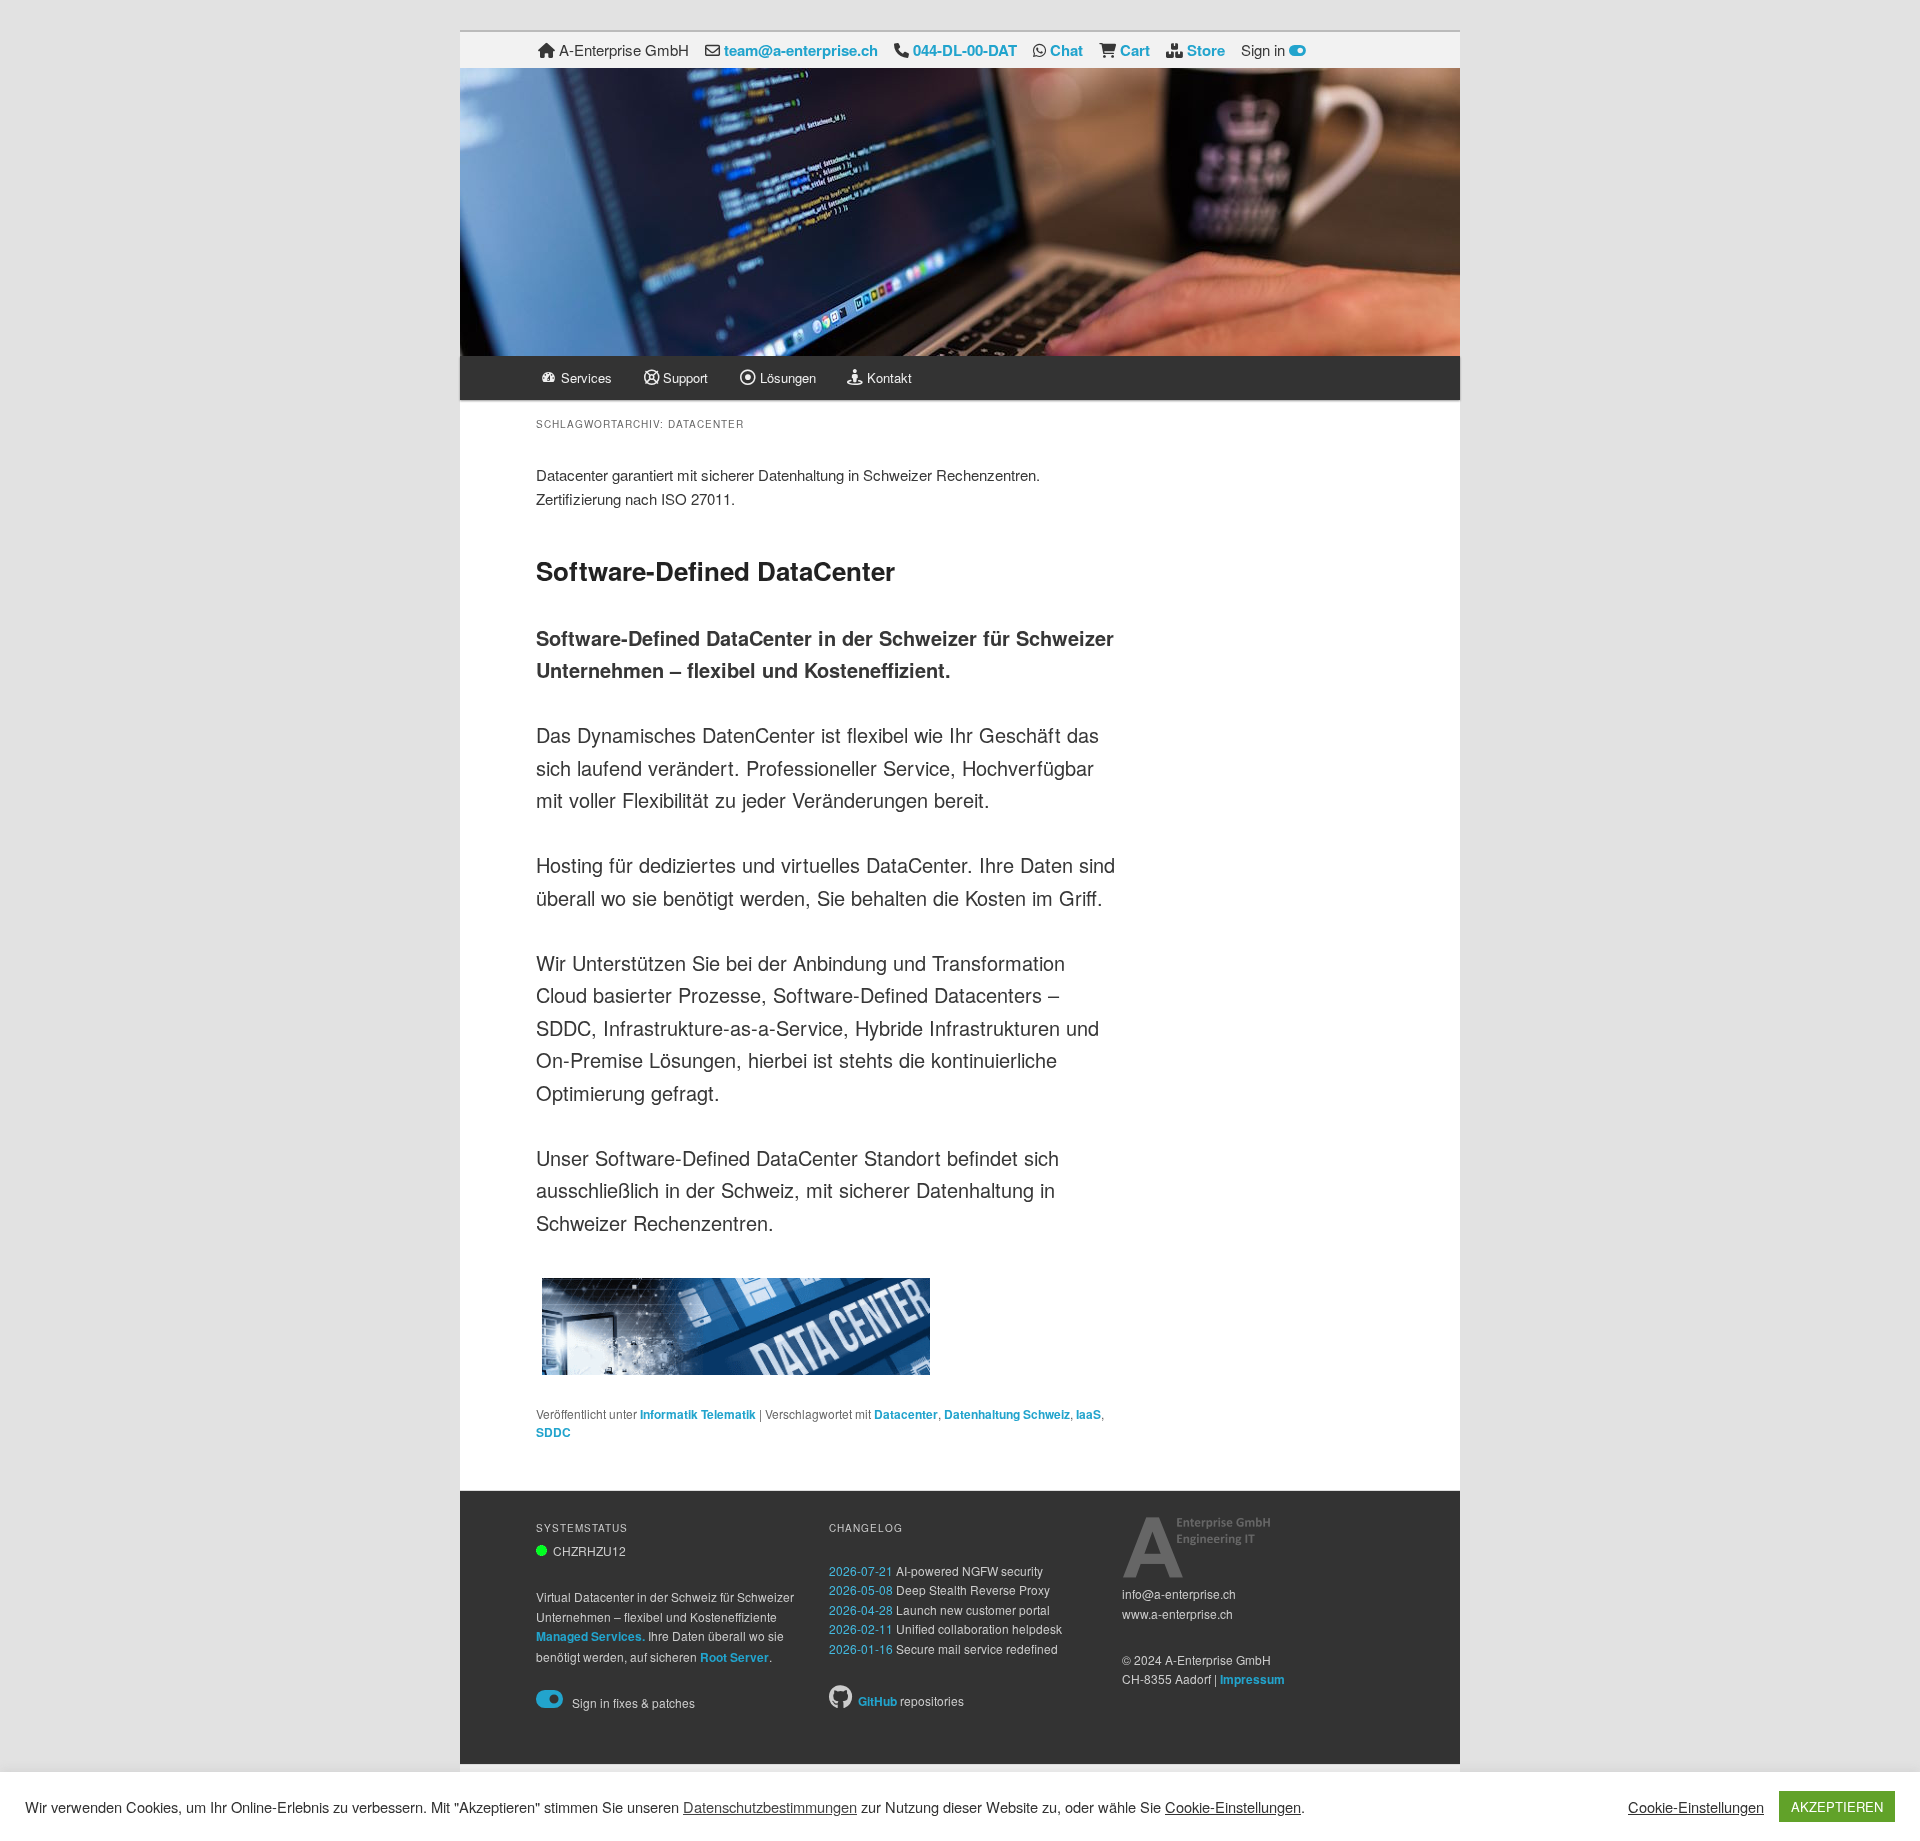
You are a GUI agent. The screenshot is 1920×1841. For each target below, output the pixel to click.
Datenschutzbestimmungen (770, 1807)
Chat (1066, 50)
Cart (1135, 50)
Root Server (734, 1657)
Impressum (1252, 1679)
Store (1206, 50)
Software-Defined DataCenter (715, 570)
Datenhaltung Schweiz (1007, 1414)
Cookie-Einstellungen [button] (1233, 1806)
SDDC (553, 1432)
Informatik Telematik (698, 1414)
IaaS (1088, 1414)
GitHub (877, 1701)
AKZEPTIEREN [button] (1837, 1806)
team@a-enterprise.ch (801, 50)
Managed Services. (590, 1636)
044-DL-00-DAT (965, 50)
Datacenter (906, 1414)
